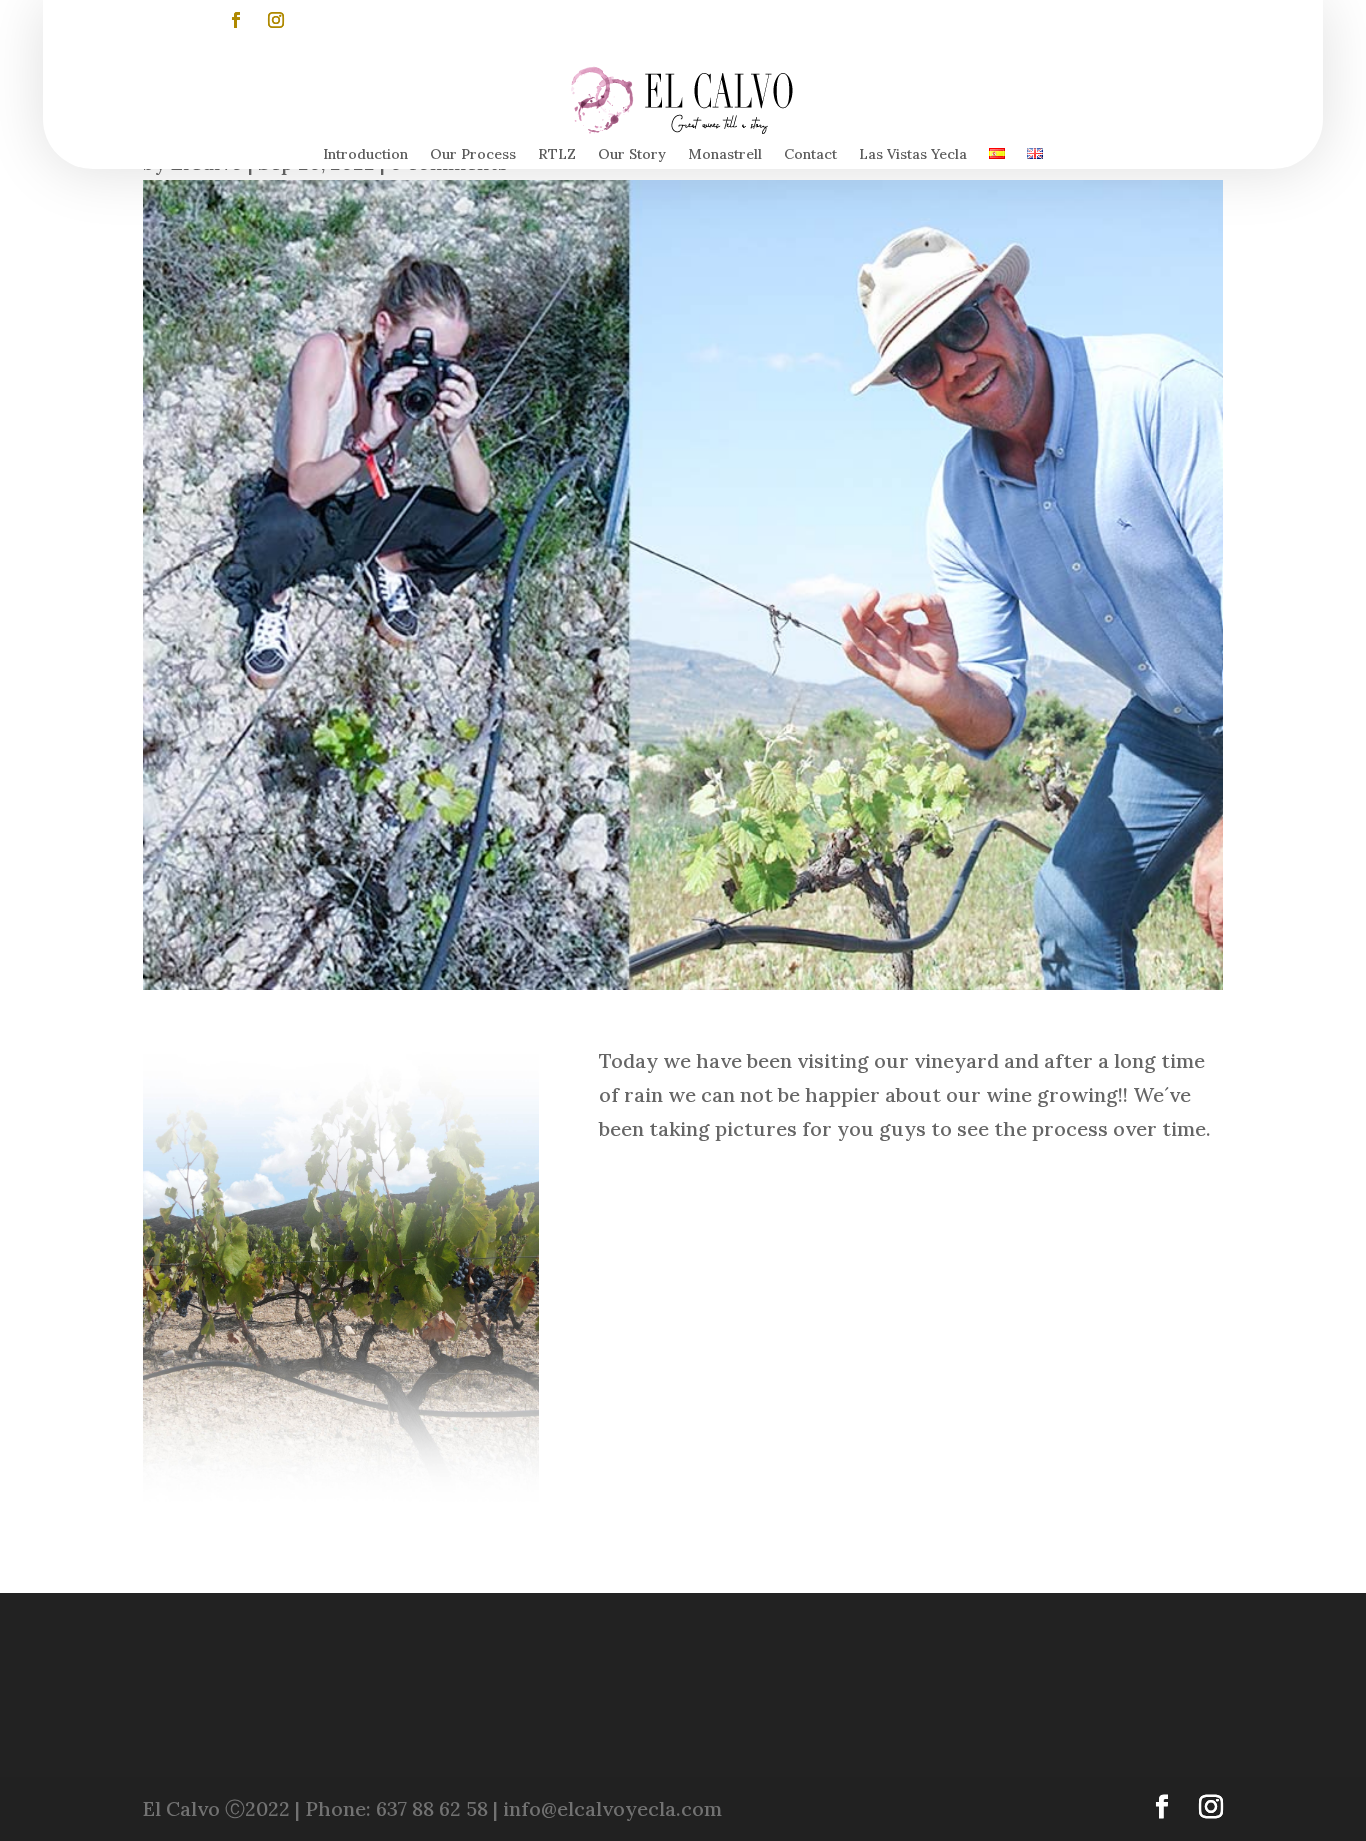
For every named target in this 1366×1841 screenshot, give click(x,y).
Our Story (632, 155)
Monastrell (725, 155)
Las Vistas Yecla (913, 155)
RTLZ (557, 155)
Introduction (365, 155)
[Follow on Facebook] (236, 20)
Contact (810, 155)
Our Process (473, 155)
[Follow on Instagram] (276, 20)
